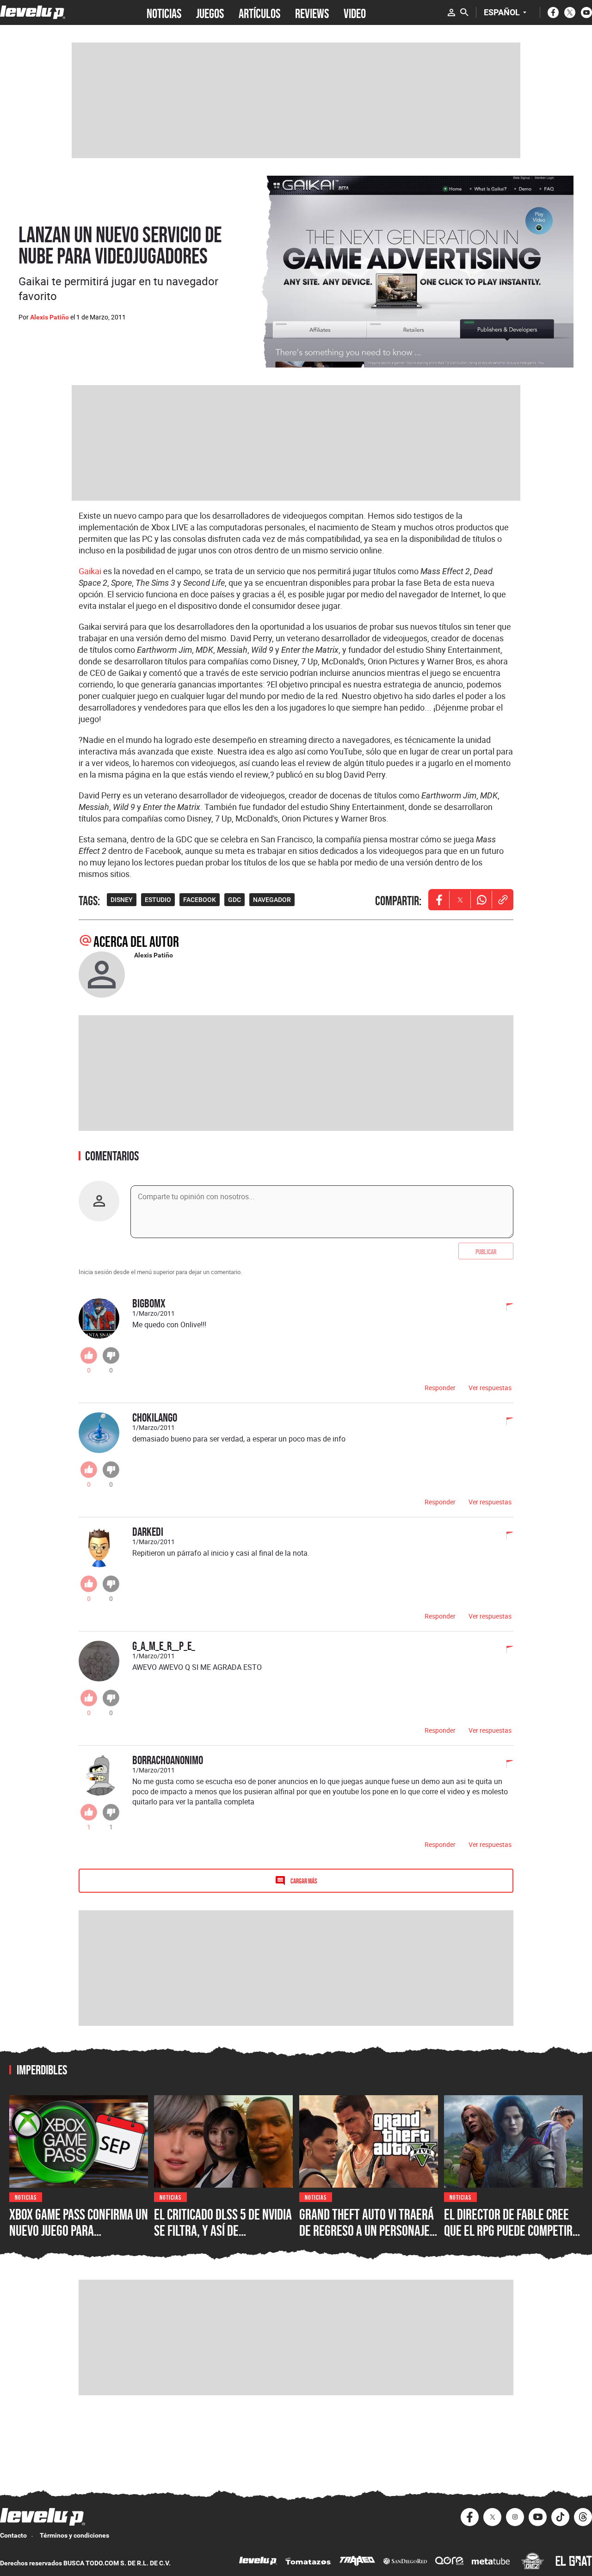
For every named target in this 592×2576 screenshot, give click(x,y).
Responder (440, 1388)
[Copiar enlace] (503, 900)
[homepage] (33, 12)
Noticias (26, 2197)
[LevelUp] (258, 2562)
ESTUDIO (158, 900)
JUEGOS (210, 12)
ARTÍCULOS (259, 12)
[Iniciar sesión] (451, 12)
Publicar (486, 1251)
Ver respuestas (490, 1388)
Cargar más (304, 1880)
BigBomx (149, 1303)
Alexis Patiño (49, 317)
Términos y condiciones (74, 2535)
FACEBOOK (200, 900)
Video (355, 12)
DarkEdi (148, 1531)
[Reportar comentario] (505, 1308)
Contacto (13, 2535)
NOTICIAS (164, 12)
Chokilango (155, 1417)
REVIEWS (312, 12)
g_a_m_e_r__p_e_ (164, 1646)
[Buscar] (464, 12)
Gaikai (90, 571)
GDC (234, 900)
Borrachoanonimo (168, 1760)
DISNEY (122, 900)
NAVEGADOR (272, 900)
